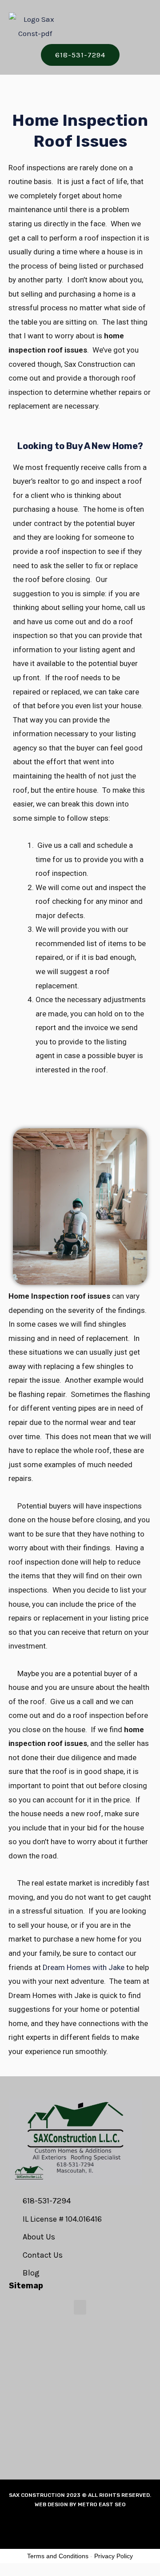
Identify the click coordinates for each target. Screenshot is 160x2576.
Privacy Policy (114, 2556)
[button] (126, 27)
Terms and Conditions (58, 2556)
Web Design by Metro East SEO (80, 2504)
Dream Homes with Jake (84, 1967)
